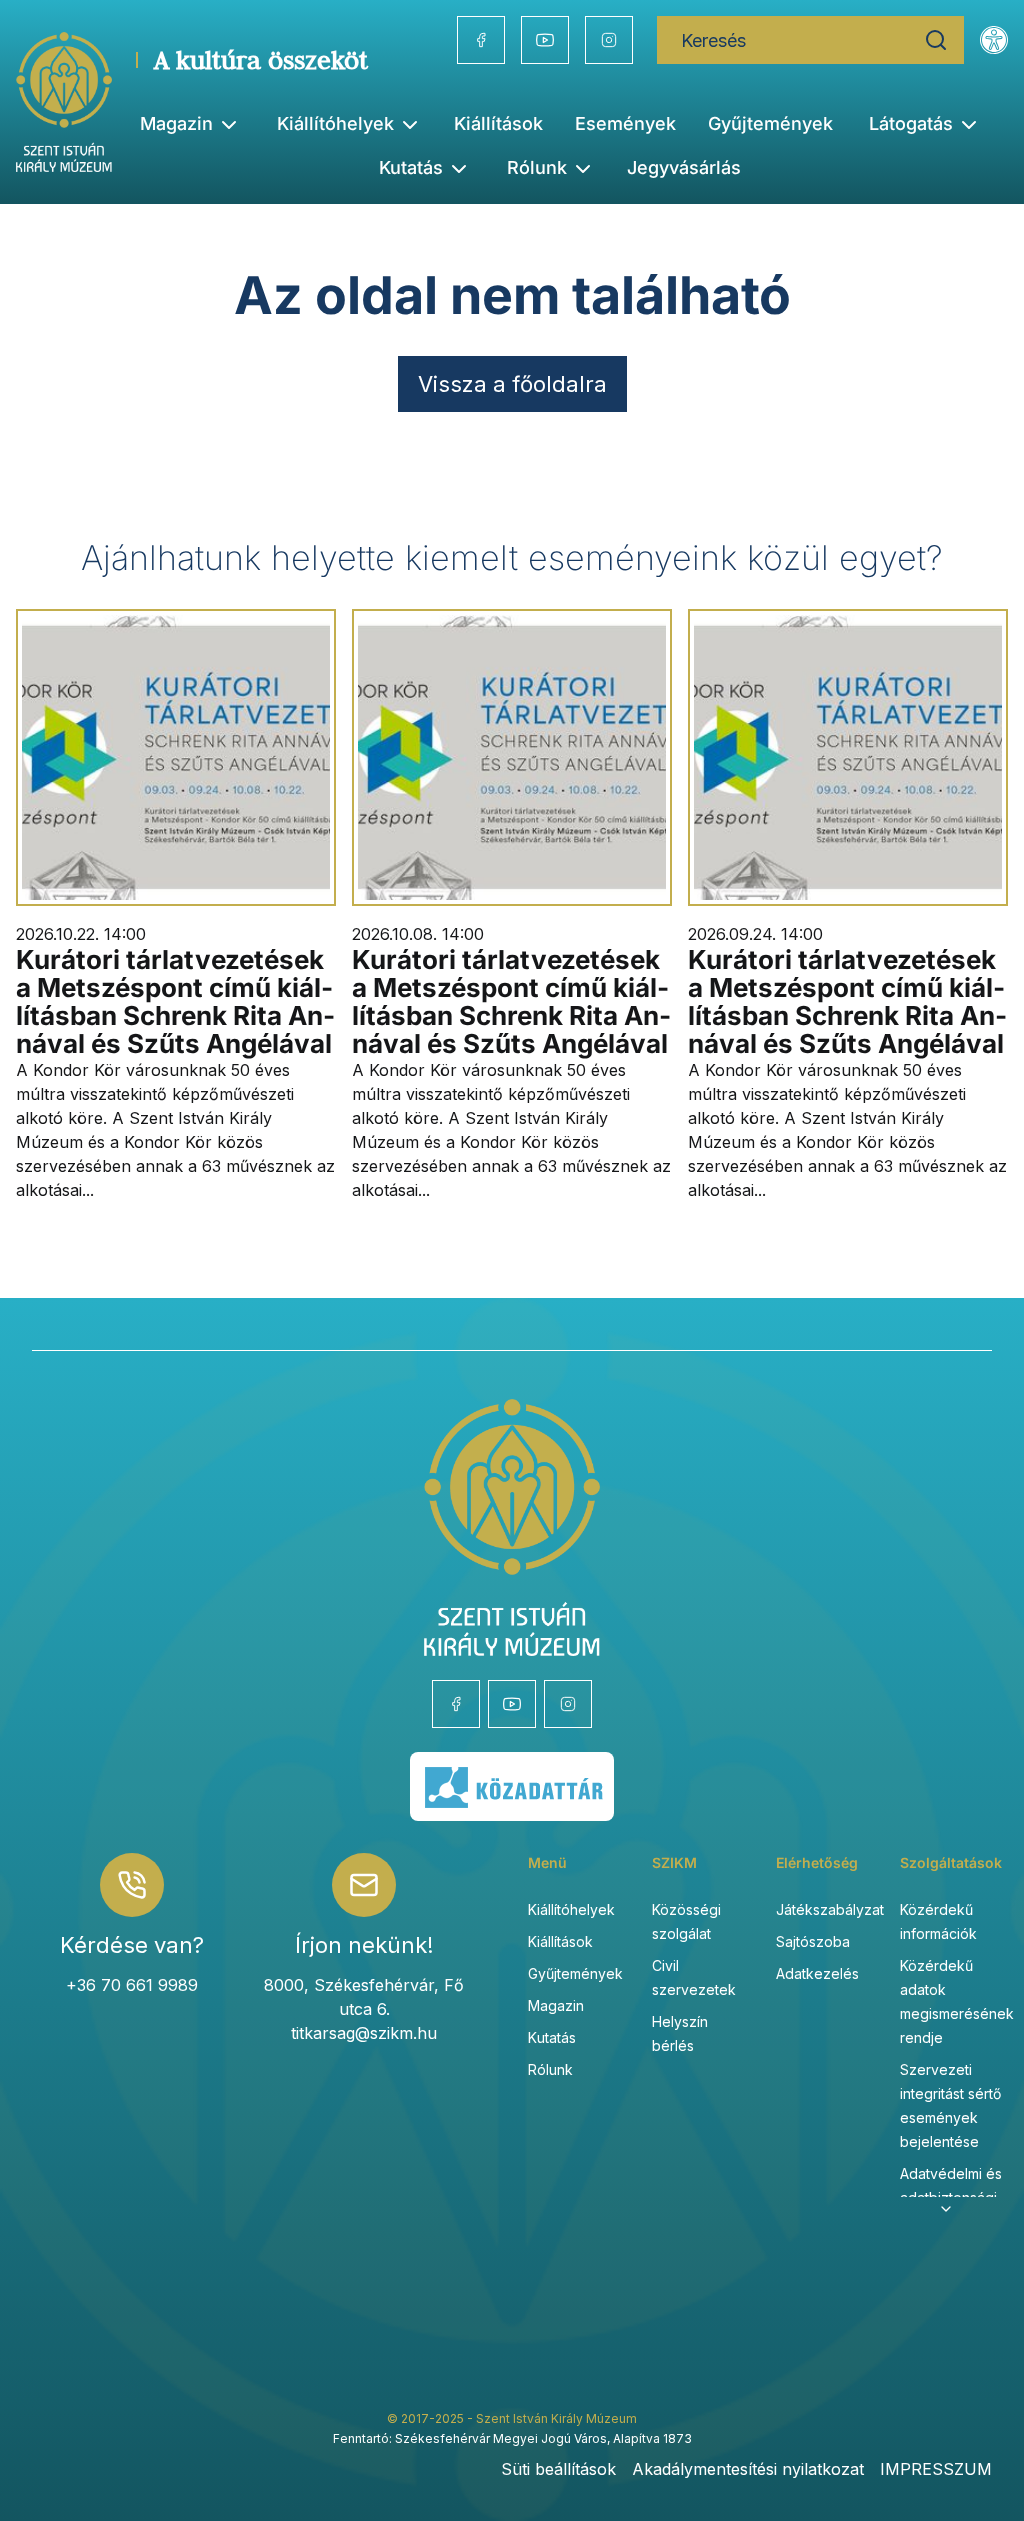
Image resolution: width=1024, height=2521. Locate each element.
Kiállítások (498, 123)
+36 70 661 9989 (132, 1985)
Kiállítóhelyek (335, 123)
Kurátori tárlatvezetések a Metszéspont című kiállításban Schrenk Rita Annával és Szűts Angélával (175, 1001)
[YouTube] (545, 40)
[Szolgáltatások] (946, 2209)
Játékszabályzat (830, 1909)
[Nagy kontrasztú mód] (994, 40)
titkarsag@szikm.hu (364, 2033)
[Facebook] (481, 40)
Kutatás (552, 2037)
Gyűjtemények (770, 123)
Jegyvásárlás (684, 167)
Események (625, 123)
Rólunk (550, 2069)
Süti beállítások (558, 2469)
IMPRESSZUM (936, 2469)
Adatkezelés (817, 1973)
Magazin (556, 2005)
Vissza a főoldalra (512, 384)
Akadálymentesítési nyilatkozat (748, 2469)
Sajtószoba (813, 1941)
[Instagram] (609, 40)
